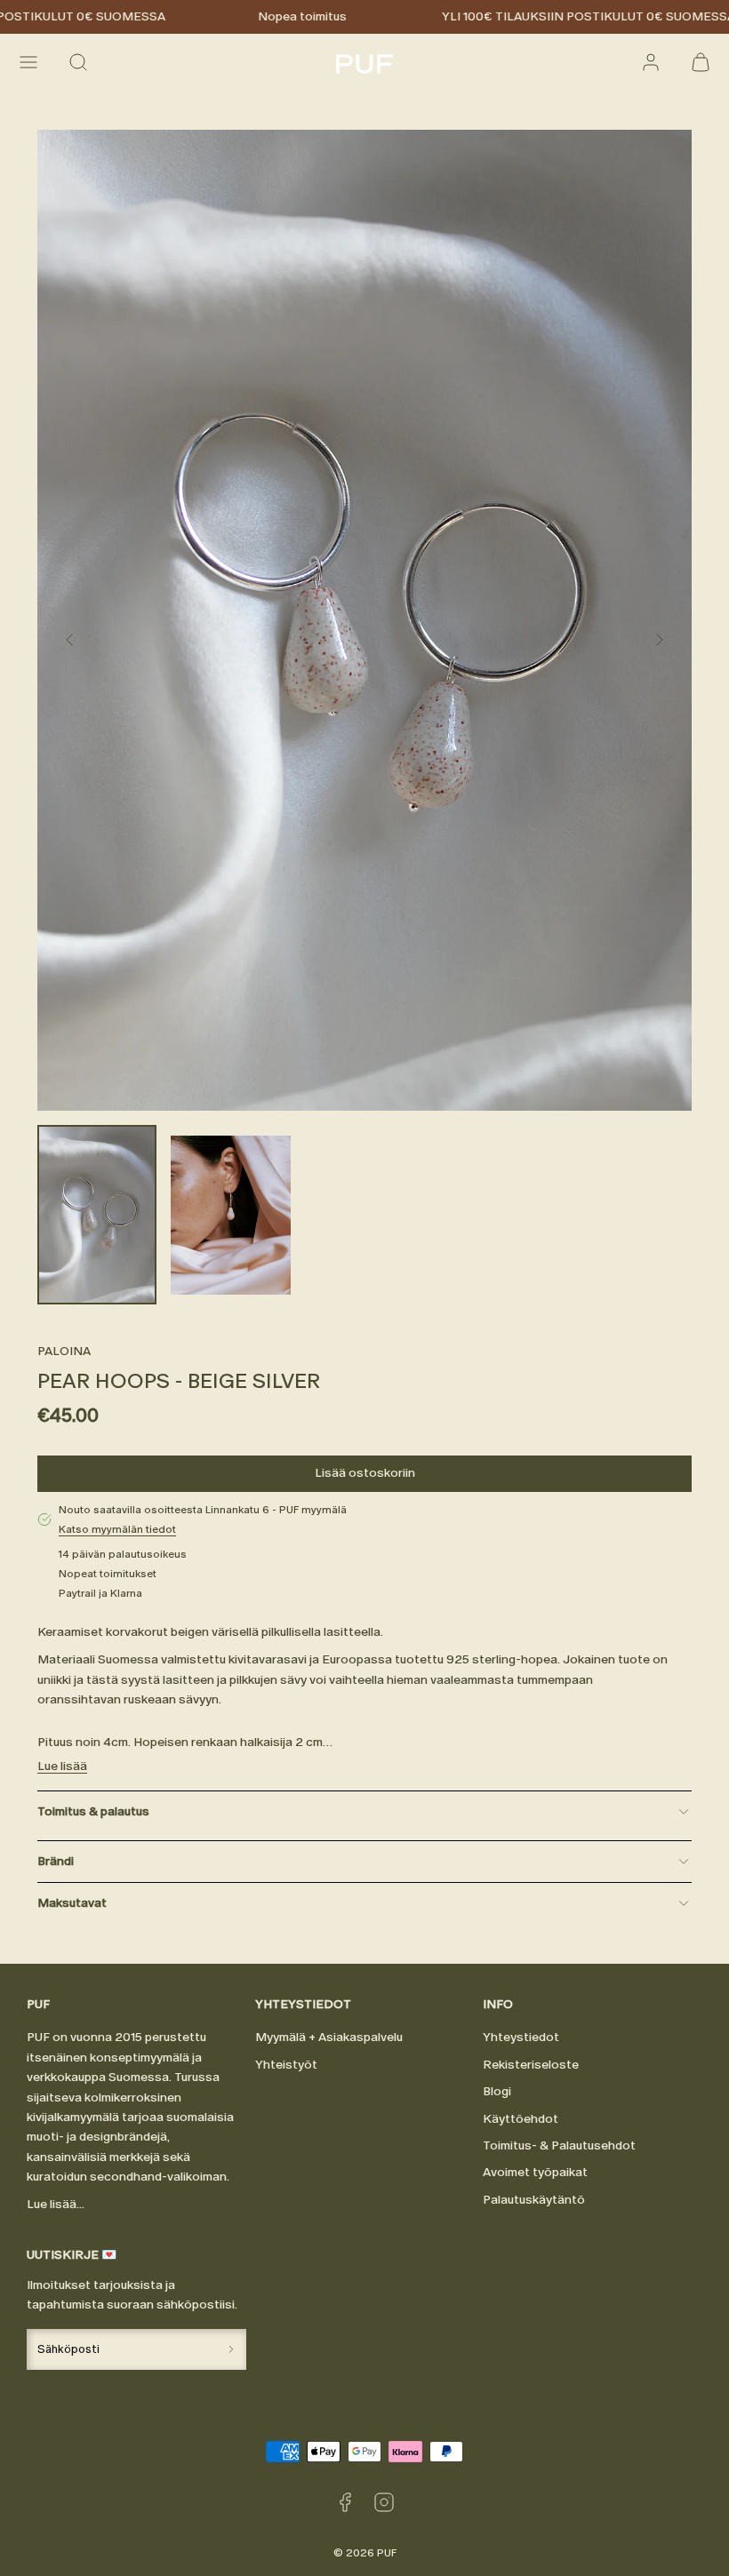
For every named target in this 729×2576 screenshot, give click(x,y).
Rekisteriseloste (531, 2065)
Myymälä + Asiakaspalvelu (329, 2037)
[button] (28, 62)
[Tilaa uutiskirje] (230, 2349)
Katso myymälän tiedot (117, 1529)
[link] (651, 62)
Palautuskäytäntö (534, 2200)
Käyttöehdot (521, 2119)
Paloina (64, 1351)
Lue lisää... (56, 2204)
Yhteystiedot (521, 2037)
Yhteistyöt (286, 2065)
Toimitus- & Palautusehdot (559, 2145)
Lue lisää (62, 1766)
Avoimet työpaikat (535, 2172)
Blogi (497, 2091)
